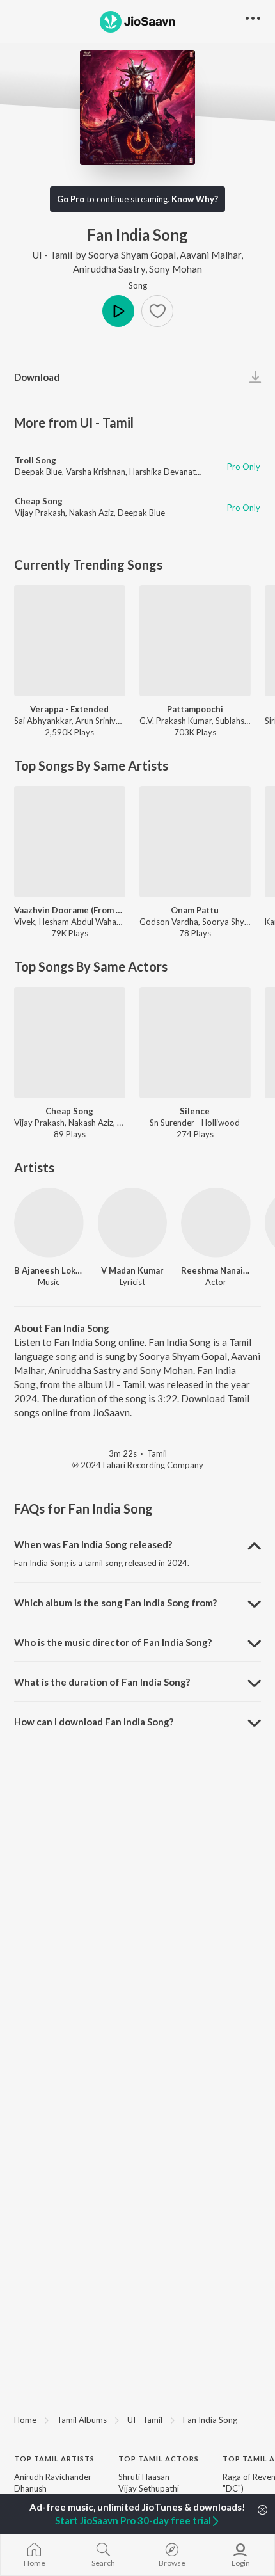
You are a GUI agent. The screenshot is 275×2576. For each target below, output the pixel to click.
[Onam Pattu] (195, 842)
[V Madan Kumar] (133, 1223)
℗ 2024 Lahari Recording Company (138, 1465)
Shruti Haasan (144, 2477)
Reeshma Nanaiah (216, 1270)
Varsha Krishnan (96, 472)
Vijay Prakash (40, 513)
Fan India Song (210, 2420)
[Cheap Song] (70, 1043)
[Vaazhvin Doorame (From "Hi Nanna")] (70, 842)
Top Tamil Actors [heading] (159, 2459)
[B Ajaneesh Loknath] (49, 1223)
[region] (137, 2419)
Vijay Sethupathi (149, 2488)
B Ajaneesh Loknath (49, 1270)
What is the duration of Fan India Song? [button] (102, 1682)
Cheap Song (39, 501)
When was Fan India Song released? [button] (93, 1544)
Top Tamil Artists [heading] (54, 2459)
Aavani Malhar (210, 255)
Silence (195, 1111)
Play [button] (118, 311)
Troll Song (35, 460)
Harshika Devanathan (169, 472)
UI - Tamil (52, 255)
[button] (157, 311)
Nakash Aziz (91, 513)
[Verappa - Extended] (70, 641)
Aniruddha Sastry (109, 269)
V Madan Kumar (132, 1270)
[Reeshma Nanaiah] (216, 1223)
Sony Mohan (176, 269)
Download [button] (37, 377)
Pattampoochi (195, 709)
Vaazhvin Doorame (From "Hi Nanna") (70, 910)
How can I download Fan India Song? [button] (94, 1722)
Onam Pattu (195, 910)
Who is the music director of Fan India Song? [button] (113, 1642)
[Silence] (195, 1043)
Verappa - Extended (69, 709)
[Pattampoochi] (195, 641)
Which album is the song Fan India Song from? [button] (115, 1603)
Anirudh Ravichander (53, 2477)
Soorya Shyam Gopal (132, 255)
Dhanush (30, 2488)
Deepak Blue (38, 472)
